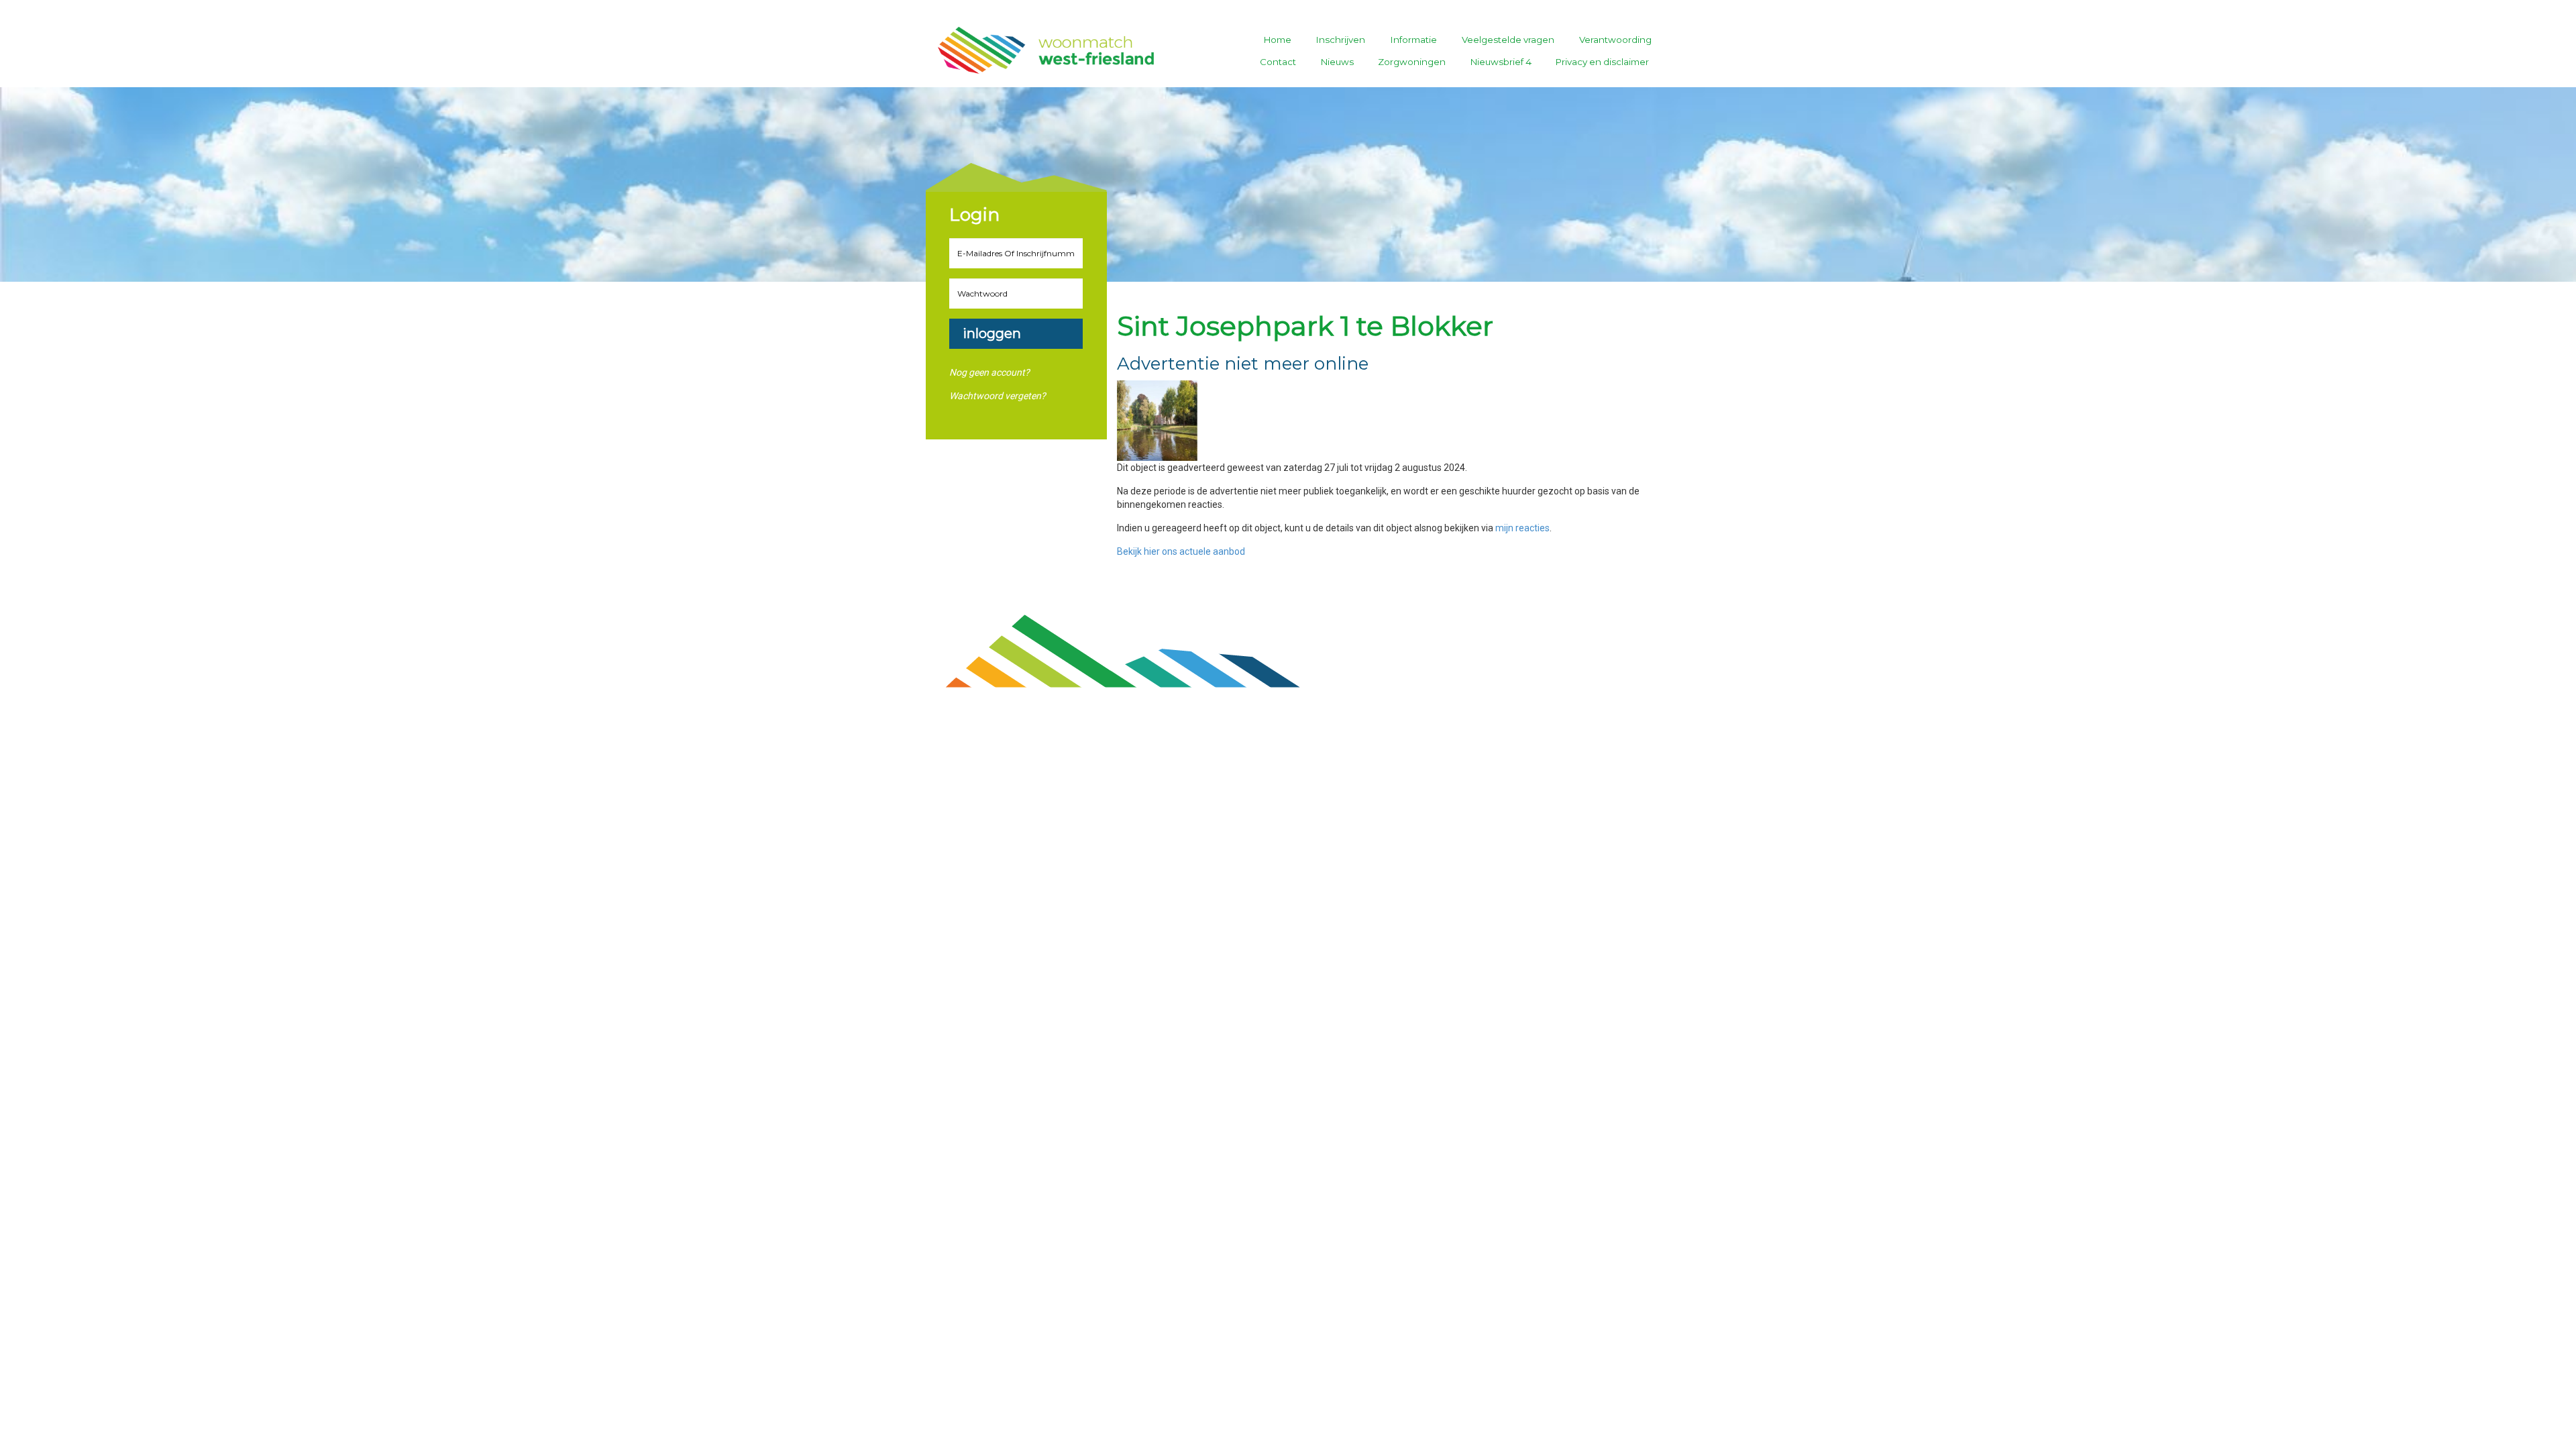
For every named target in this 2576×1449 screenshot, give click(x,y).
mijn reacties (1522, 528)
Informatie (1414, 40)
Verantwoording (1615, 40)
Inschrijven (1341, 40)
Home (1278, 40)
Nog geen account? (989, 372)
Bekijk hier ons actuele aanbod (1181, 551)
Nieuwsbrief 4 (1501, 62)
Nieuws (1337, 62)
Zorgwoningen (1412, 62)
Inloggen (992, 333)
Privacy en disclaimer (1602, 62)
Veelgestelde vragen (1508, 40)
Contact (1278, 62)
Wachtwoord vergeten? (998, 396)
